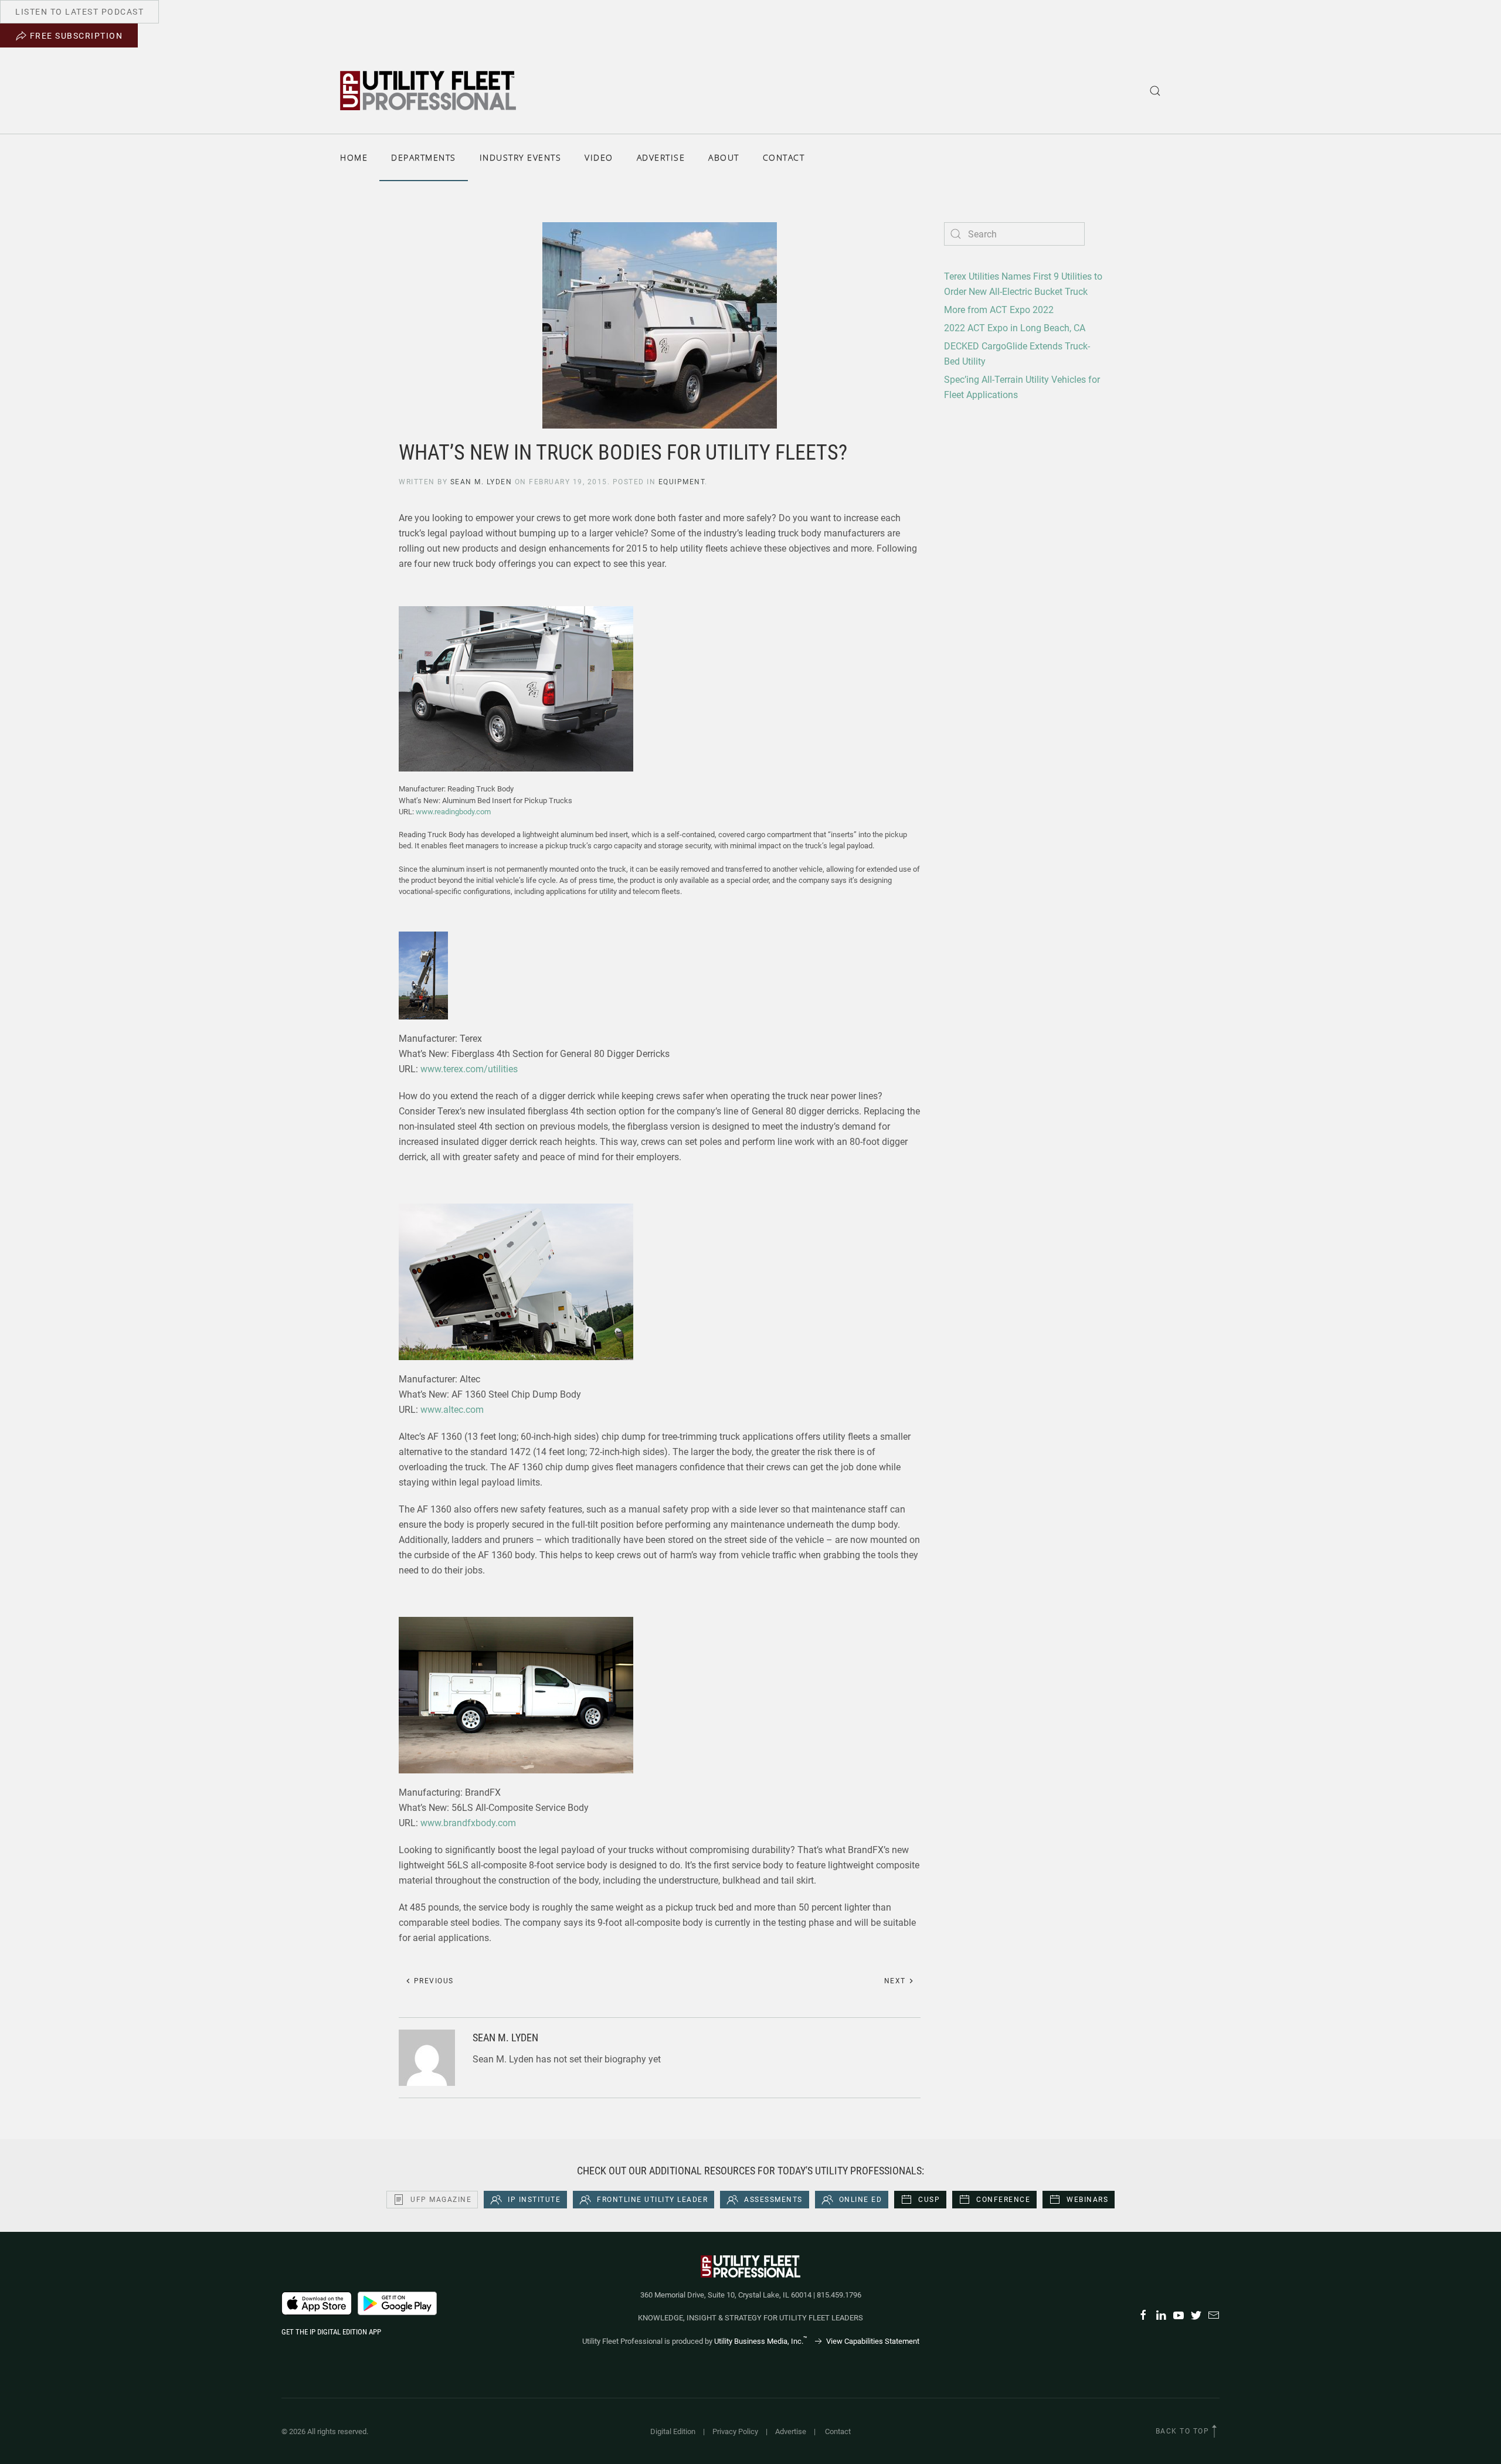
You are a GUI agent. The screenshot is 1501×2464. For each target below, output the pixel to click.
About (724, 157)
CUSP (929, 2200)
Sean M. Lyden (481, 482)
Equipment (682, 482)
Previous (432, 1981)
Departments (424, 157)
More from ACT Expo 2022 (999, 310)
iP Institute (534, 2200)
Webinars (1087, 2200)
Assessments (773, 2200)
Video (599, 157)
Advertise (661, 157)
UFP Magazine (441, 2200)
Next (896, 1981)
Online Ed (861, 2200)
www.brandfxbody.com (468, 1823)
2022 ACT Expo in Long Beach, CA (1015, 328)
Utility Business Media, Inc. (761, 2341)
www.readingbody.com (453, 812)
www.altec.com (452, 1410)
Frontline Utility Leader (652, 2200)
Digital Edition (673, 2431)
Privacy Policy (735, 2431)
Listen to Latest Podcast (79, 12)
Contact (784, 157)
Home (354, 157)
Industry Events (521, 157)
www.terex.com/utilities (469, 1069)
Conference (1003, 2200)
